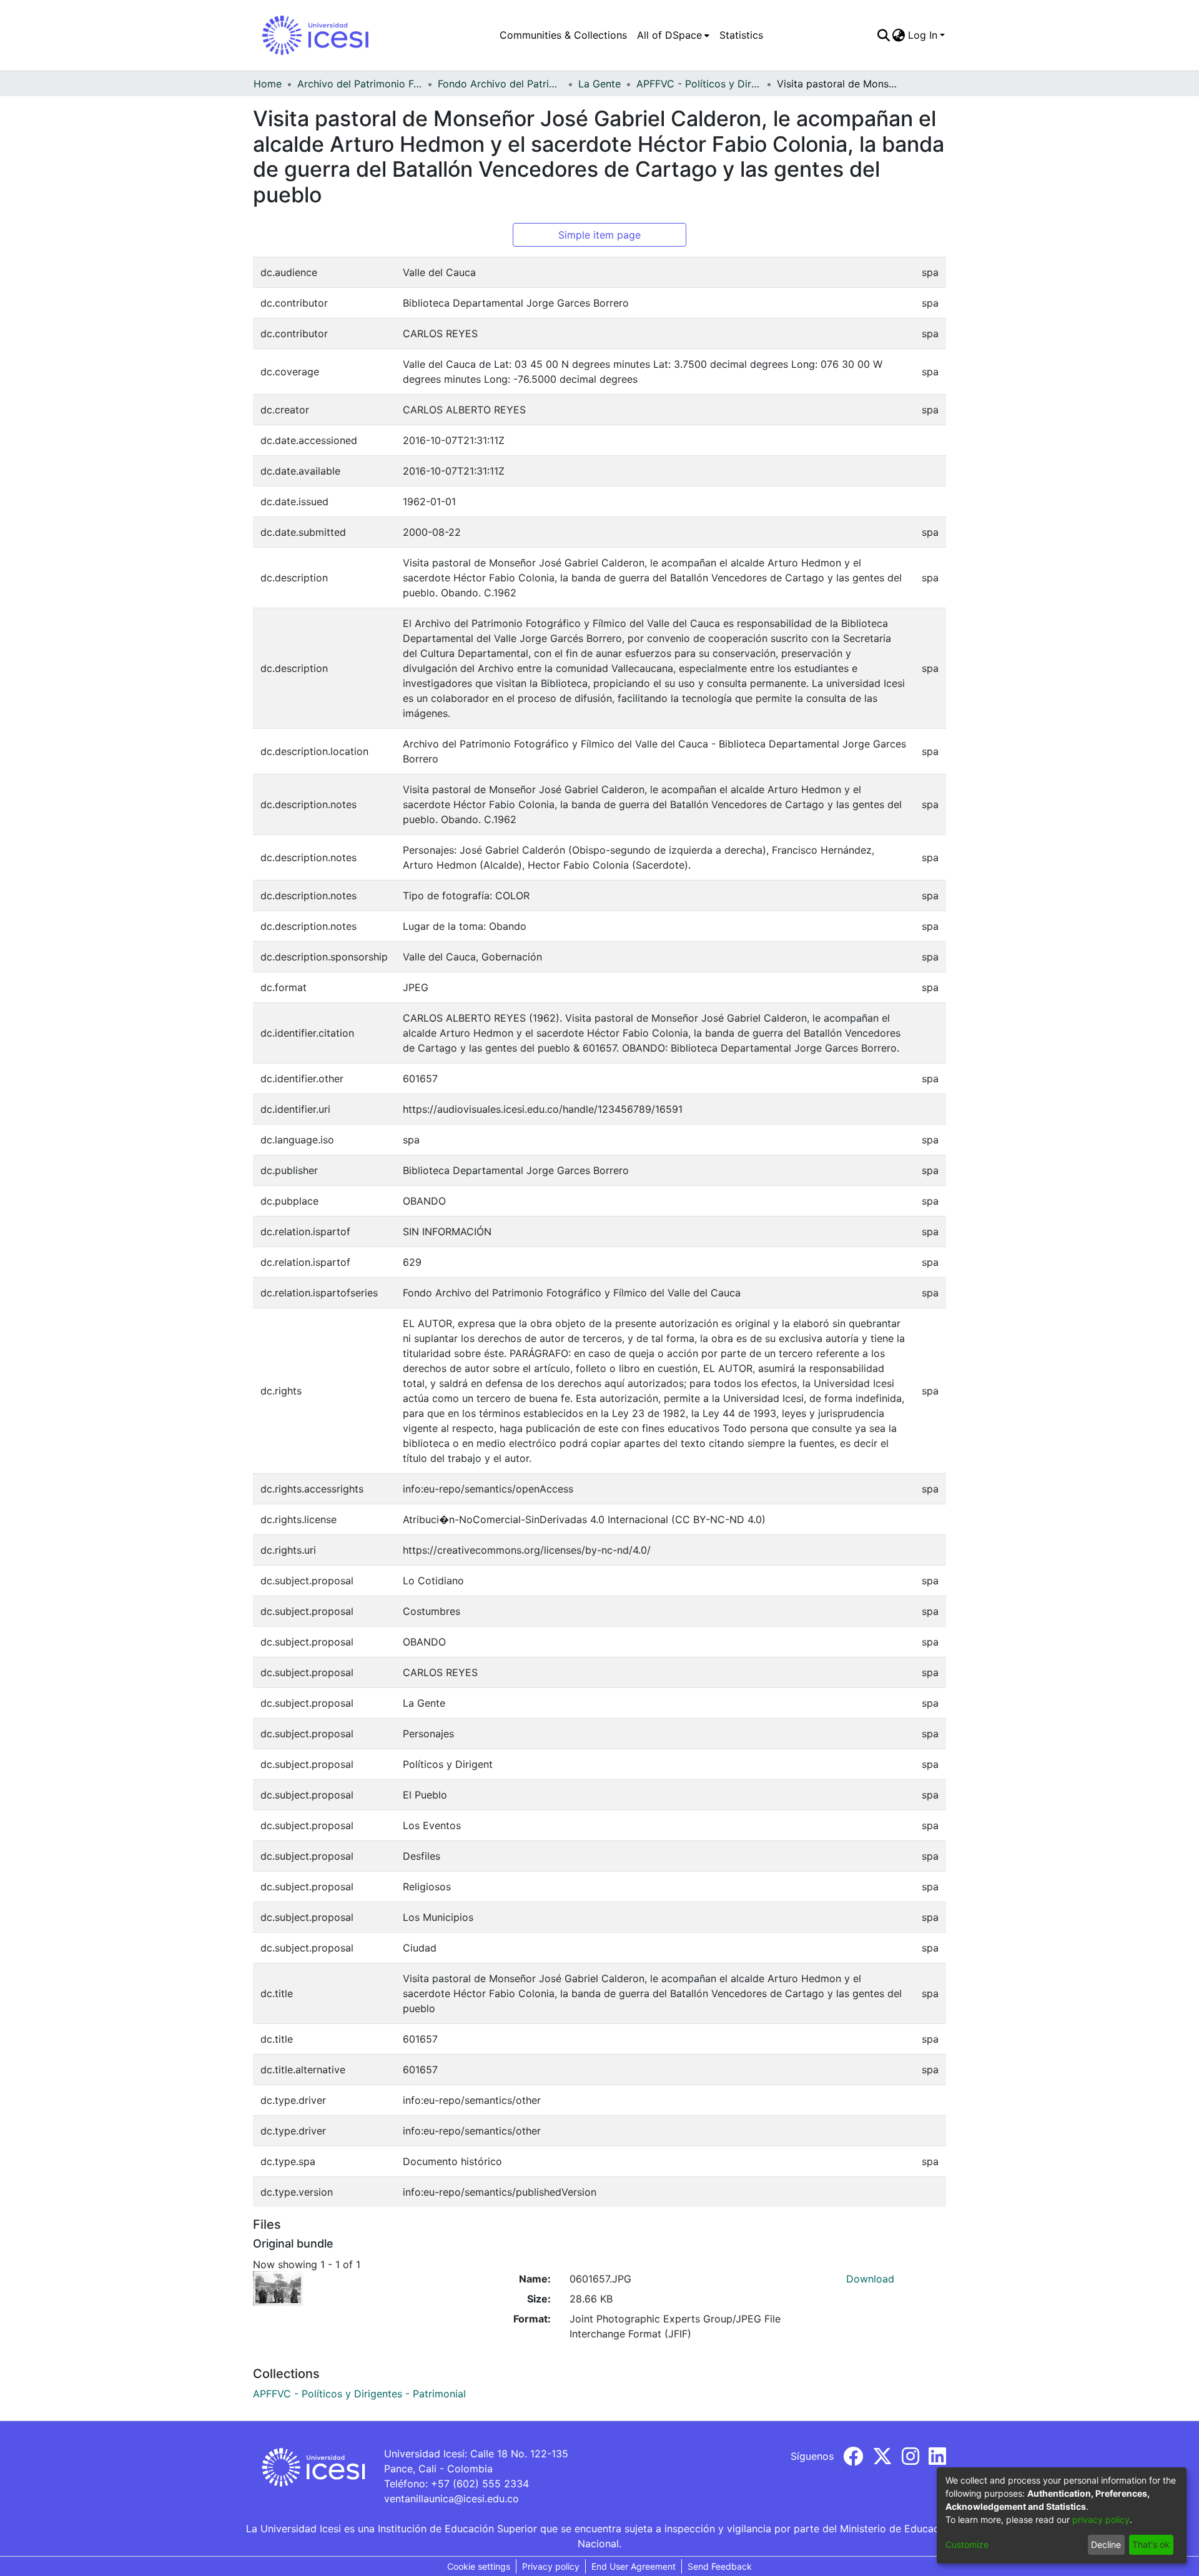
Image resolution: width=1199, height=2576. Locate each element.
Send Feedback (720, 2566)
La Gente (599, 84)
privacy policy (1101, 2519)
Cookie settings (479, 2566)
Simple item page (599, 235)
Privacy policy (551, 2566)
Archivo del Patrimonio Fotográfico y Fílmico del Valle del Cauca (360, 84)
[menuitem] (673, 35)
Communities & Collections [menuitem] (563, 35)
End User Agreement (634, 2566)
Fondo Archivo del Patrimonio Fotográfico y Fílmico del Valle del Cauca (500, 84)
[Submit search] (883, 35)
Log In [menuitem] (923, 35)
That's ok (1151, 2544)
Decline (1106, 2544)
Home (268, 84)
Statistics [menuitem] (741, 35)
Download (870, 2279)
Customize (967, 2544)
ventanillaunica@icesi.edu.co (451, 2499)
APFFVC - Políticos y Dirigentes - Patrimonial (699, 84)
